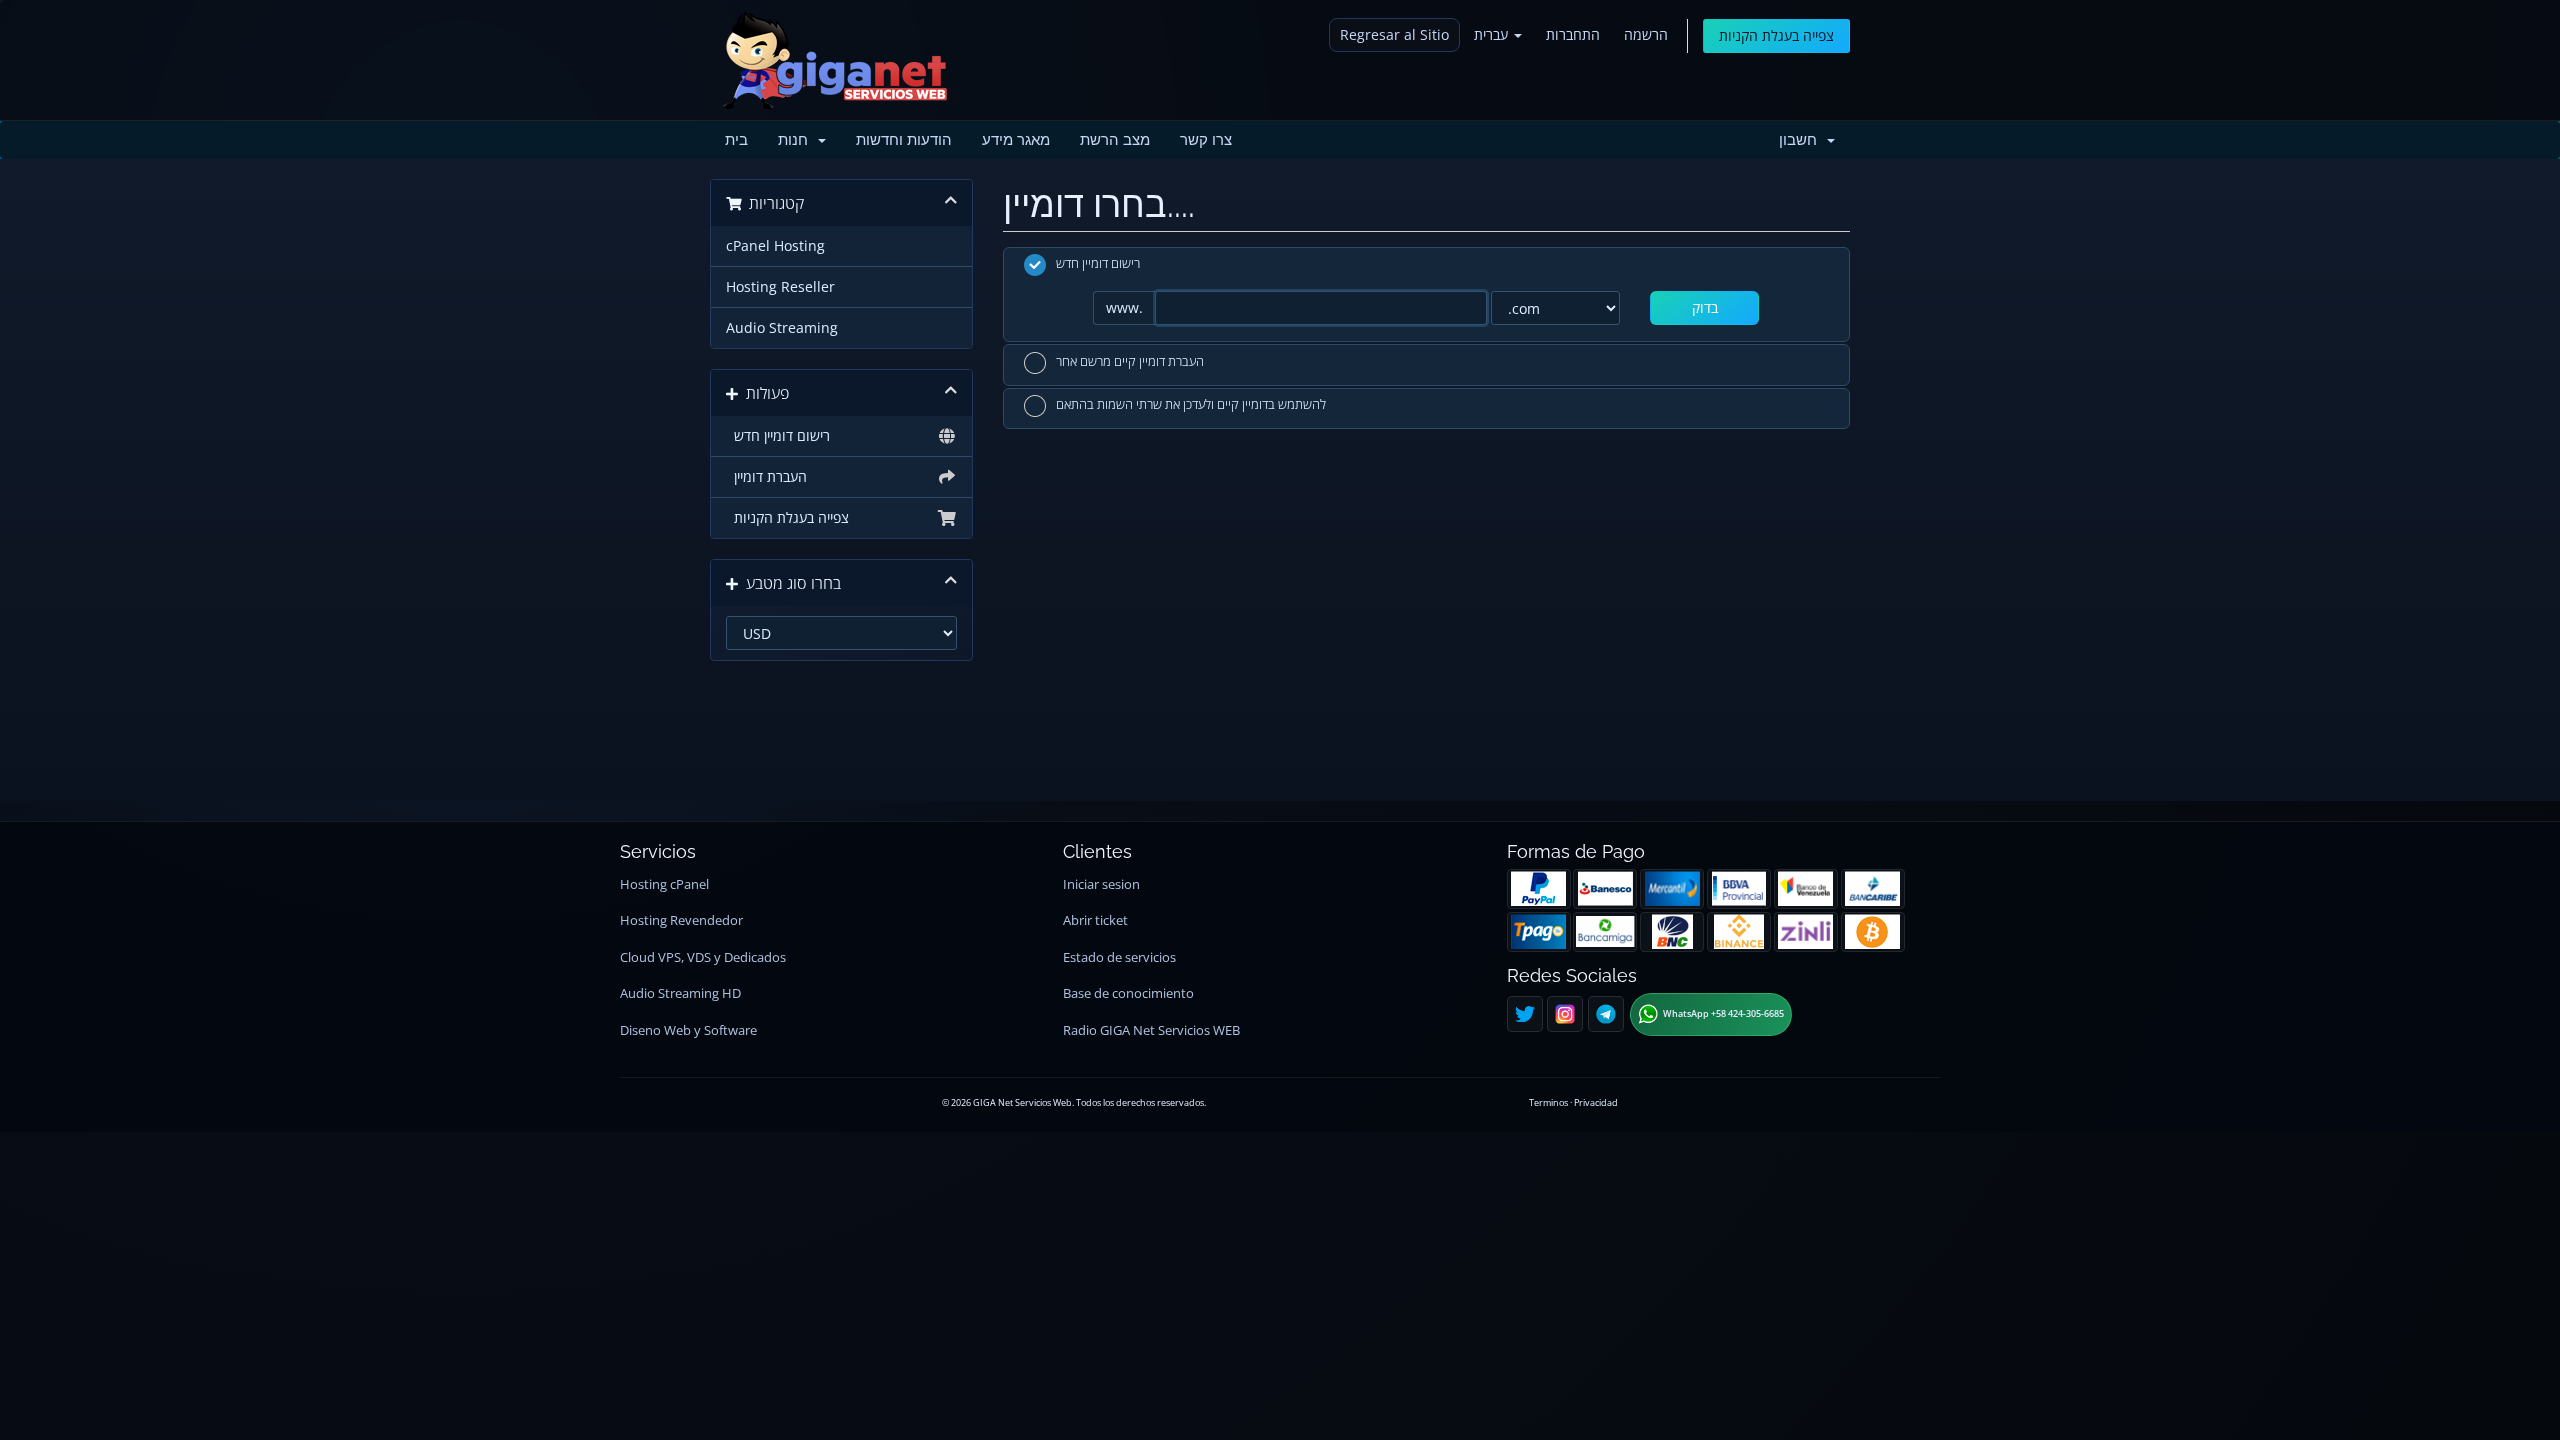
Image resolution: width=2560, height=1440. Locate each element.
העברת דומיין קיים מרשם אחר (1130, 361)
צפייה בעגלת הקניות (1776, 35)
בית (736, 140)
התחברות (1573, 34)
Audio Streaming (782, 328)
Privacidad (1596, 1102)
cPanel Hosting (775, 246)
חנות (797, 140)
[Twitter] (1525, 1014)
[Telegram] (1606, 1014)
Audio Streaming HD (680, 993)
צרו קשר (1206, 140)
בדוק (1705, 307)
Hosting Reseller (780, 287)
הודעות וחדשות (904, 140)
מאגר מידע (1016, 140)
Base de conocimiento (1128, 993)
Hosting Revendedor (681, 920)
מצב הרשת (1115, 140)
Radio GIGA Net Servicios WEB (1151, 1030)
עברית (1493, 34)
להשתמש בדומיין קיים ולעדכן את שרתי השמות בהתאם (1191, 405)
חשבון (1802, 140)
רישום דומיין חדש (778, 436)
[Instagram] (1565, 1014)
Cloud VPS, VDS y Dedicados (703, 957)
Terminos (1548, 1102)
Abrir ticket (1095, 920)
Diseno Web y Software (688, 1030)
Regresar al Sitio (1394, 34)
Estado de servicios (1119, 957)
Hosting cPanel (664, 884)
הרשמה (1646, 34)
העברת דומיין (766, 477)
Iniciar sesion (1101, 884)
